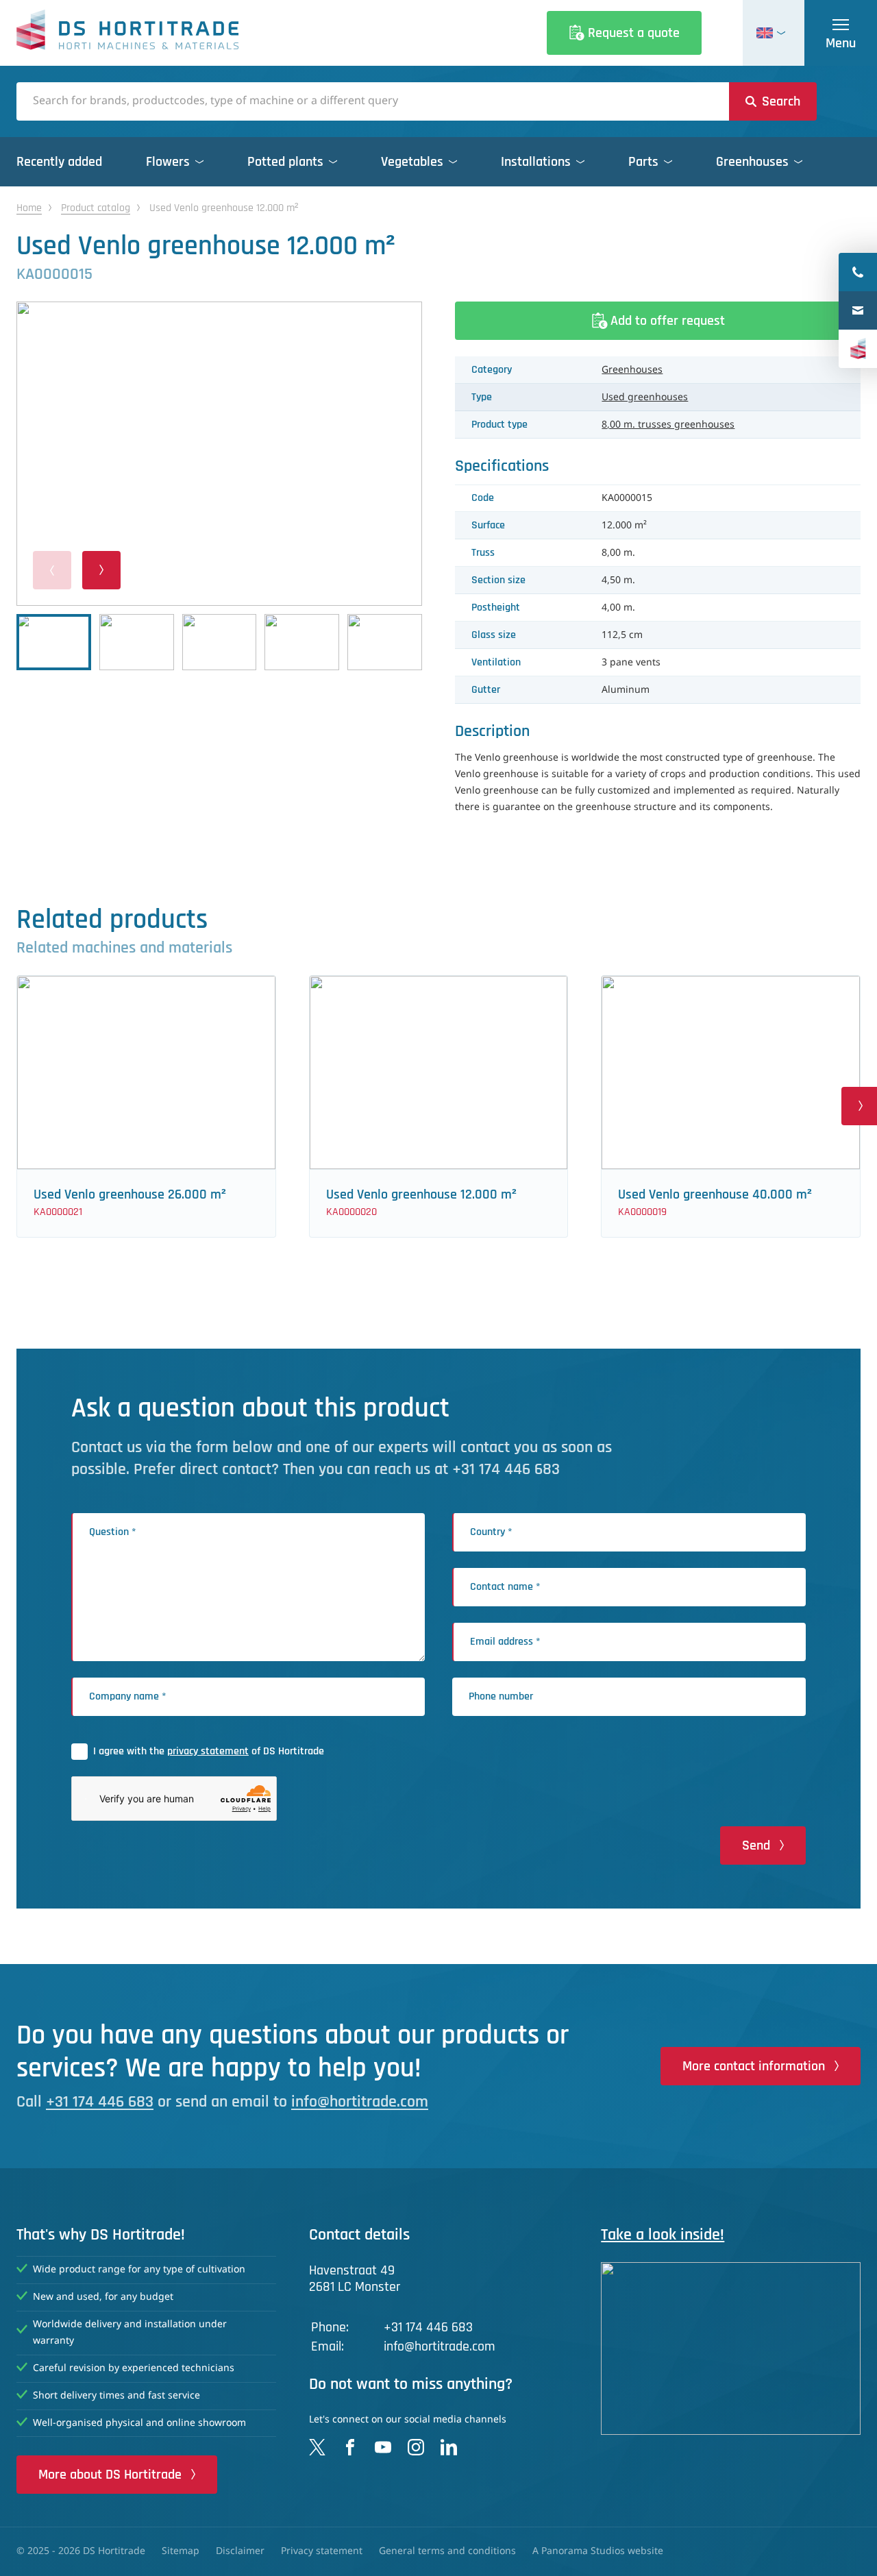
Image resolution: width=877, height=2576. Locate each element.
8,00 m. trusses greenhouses (668, 425)
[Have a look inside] (731, 2348)
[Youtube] (383, 2447)
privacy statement (208, 1751)
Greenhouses (632, 370)
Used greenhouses (645, 397)
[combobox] (373, 101)
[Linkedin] (449, 2447)
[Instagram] (416, 2447)
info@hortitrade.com (360, 2102)
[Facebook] (350, 2447)
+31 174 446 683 (100, 2102)
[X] (317, 2447)
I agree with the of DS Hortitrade (209, 1751)
